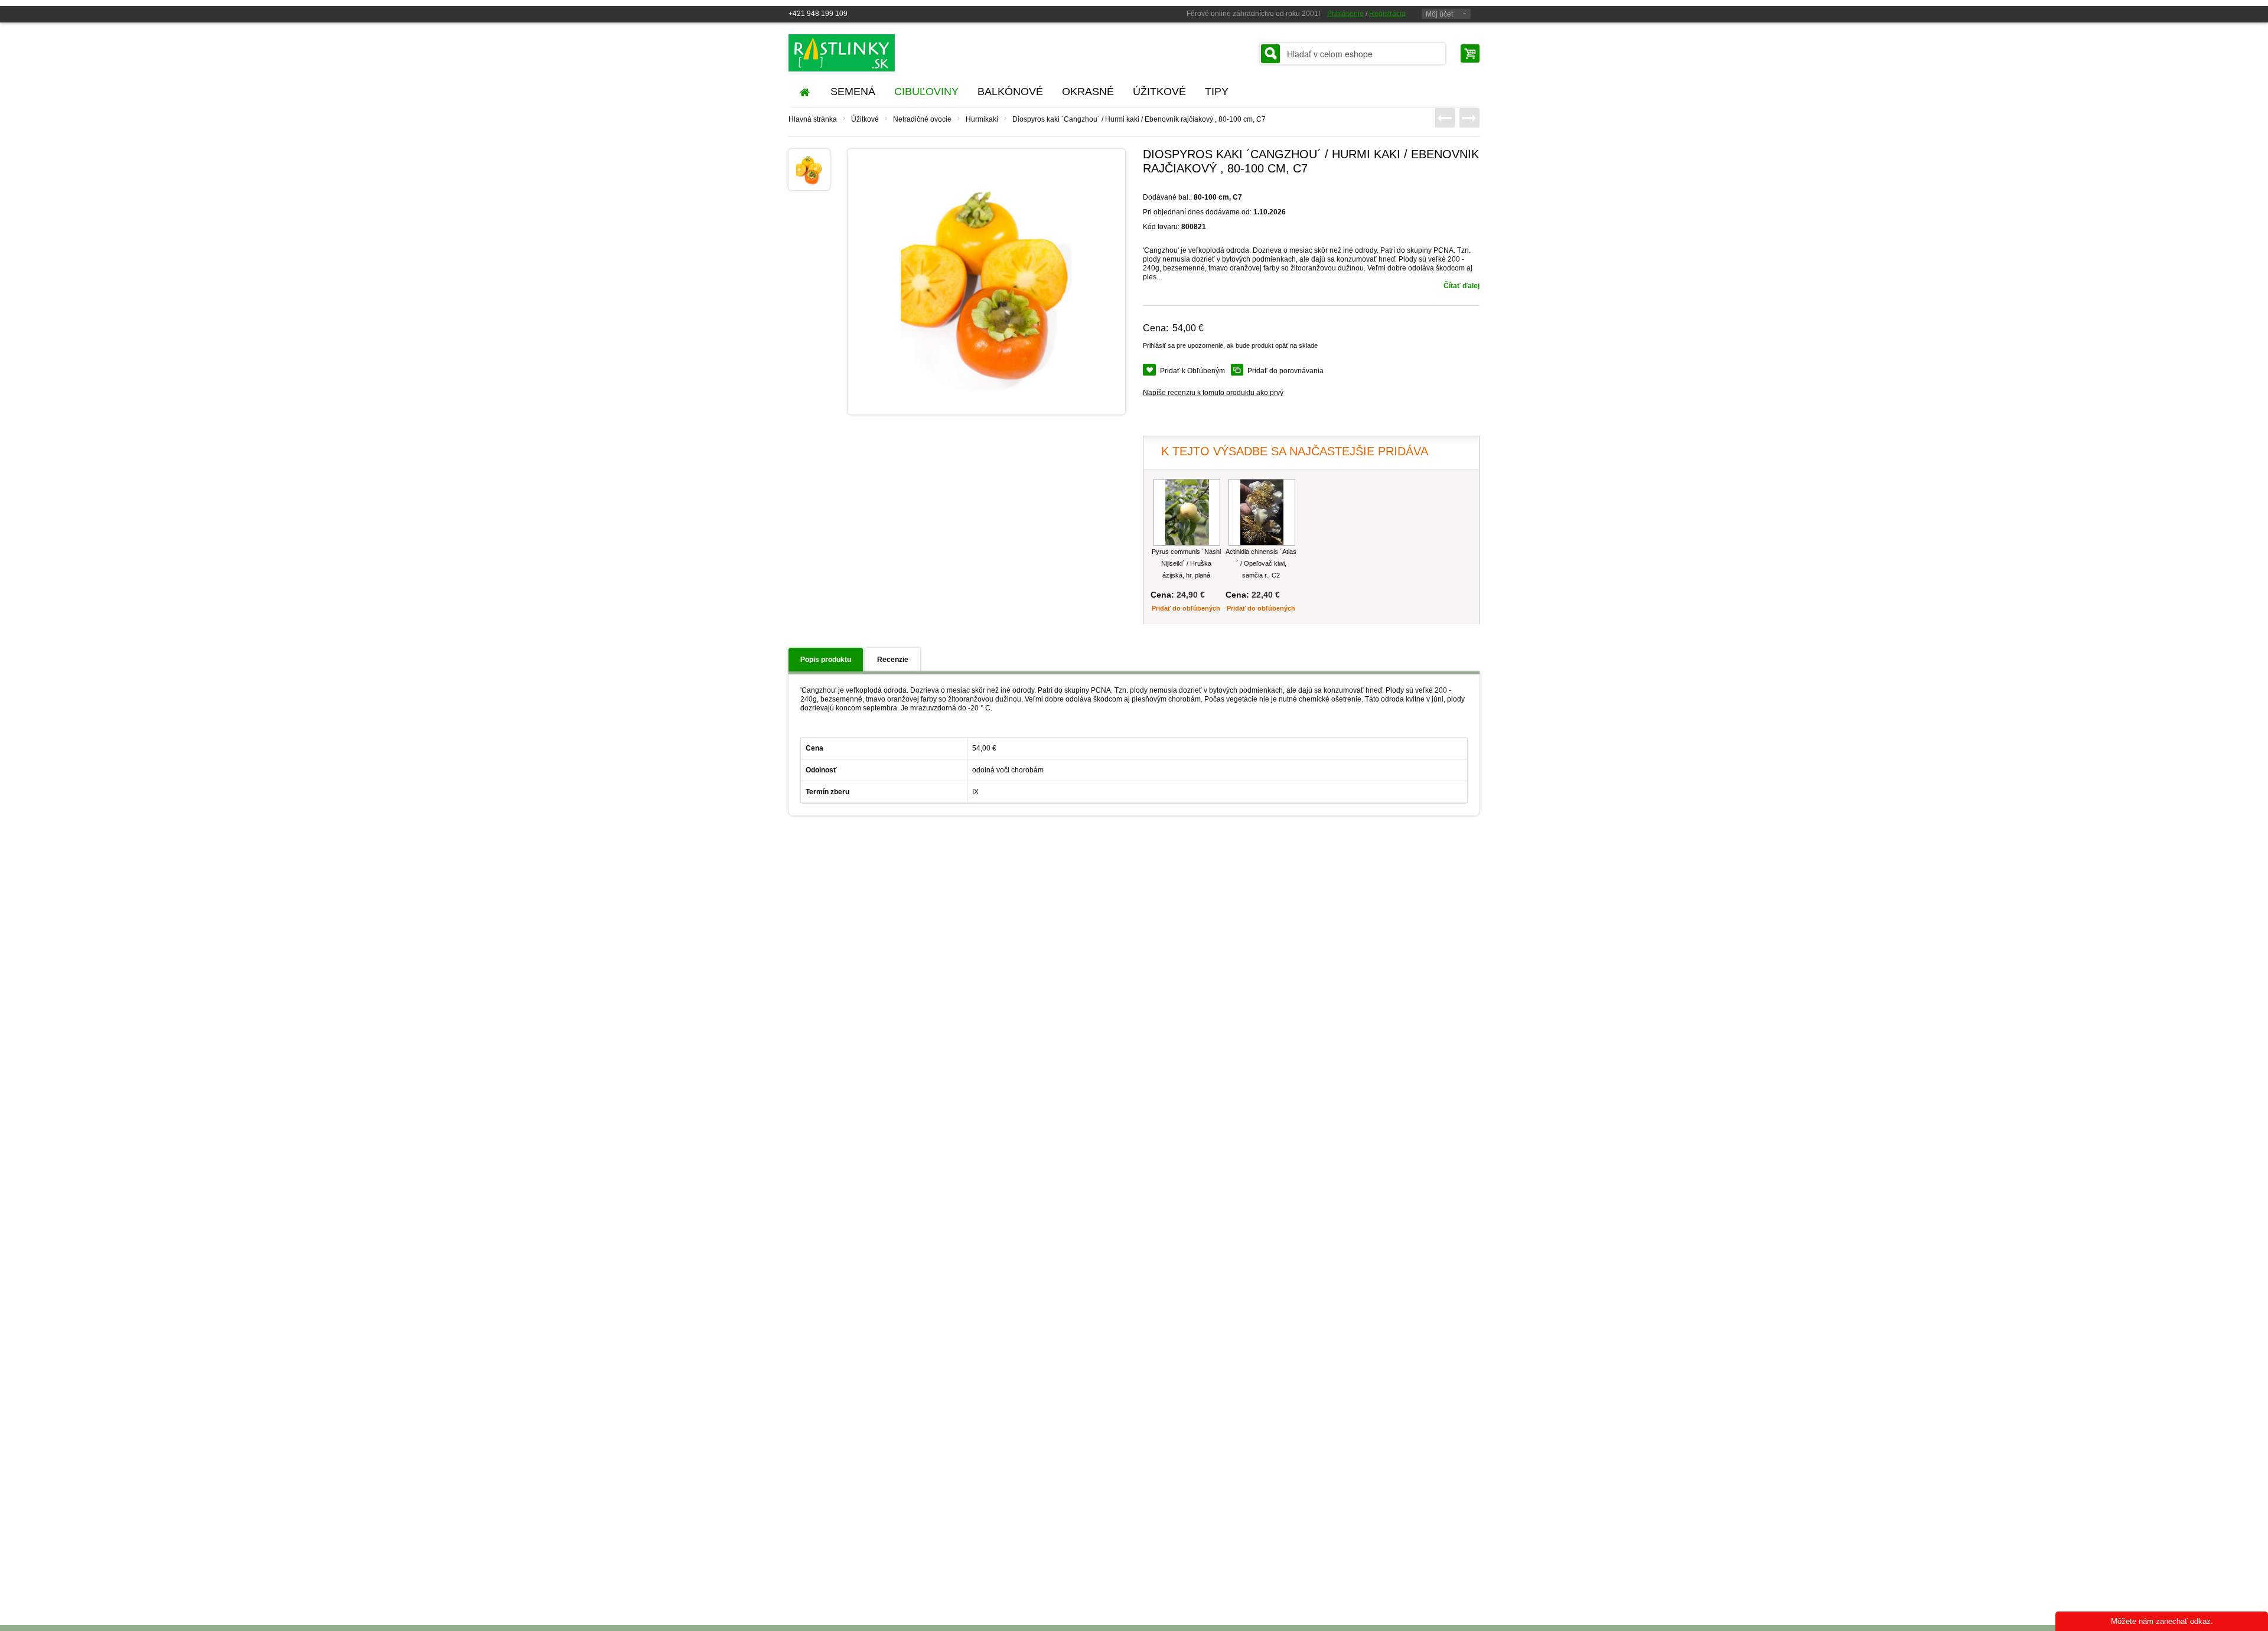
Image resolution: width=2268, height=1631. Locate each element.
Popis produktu (826, 660)
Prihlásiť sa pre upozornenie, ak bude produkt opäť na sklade (1230, 345)
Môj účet (1439, 14)
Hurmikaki (982, 119)
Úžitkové (865, 119)
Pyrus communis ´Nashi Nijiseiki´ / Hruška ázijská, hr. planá (1186, 563)
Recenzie (893, 660)
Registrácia (1387, 14)
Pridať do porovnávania (1285, 371)
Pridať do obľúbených (1186, 608)
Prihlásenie (1345, 14)
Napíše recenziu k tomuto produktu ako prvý (1213, 393)
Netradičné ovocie (922, 119)
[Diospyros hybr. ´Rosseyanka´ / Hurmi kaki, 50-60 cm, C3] (1469, 118)
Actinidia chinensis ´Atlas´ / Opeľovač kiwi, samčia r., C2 (1261, 563)
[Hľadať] (1270, 54)
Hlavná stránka (813, 119)
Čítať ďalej (1462, 286)
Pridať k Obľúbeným (1192, 371)
